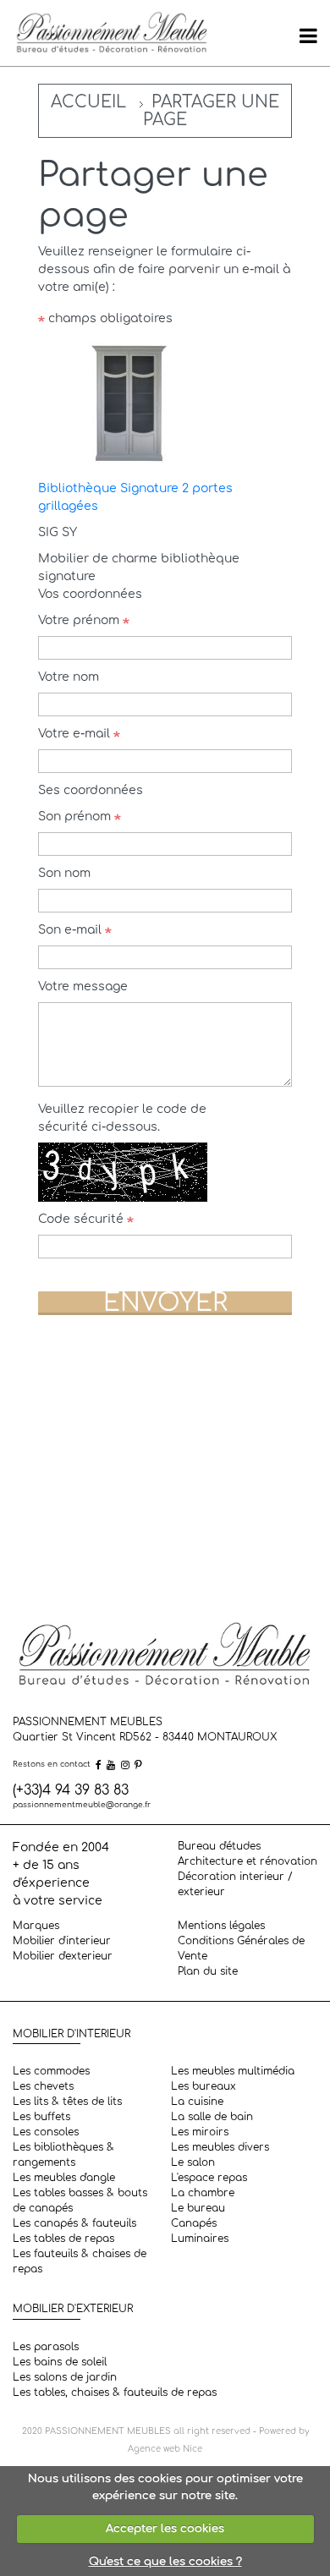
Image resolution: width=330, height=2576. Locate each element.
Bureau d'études (219, 1846)
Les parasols (46, 2347)
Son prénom (76, 817)
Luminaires (200, 2239)
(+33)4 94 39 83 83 (71, 1790)
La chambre (203, 2193)
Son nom (64, 873)
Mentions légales (221, 1926)
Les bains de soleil (60, 2362)
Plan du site (208, 1971)
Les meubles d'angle (64, 2178)
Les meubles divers (220, 2147)
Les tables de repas (63, 2239)
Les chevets (43, 2086)
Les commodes (51, 2071)
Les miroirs (200, 2132)
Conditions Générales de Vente (241, 1948)
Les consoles (46, 2132)
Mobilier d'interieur (62, 1941)
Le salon (193, 2162)
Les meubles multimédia (233, 2071)
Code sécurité (82, 1219)
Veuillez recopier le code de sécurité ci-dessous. (122, 1118)
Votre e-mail (76, 734)
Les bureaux (203, 2086)
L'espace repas (209, 2178)
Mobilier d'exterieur (63, 1956)
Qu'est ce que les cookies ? (165, 2562)
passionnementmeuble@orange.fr (82, 1805)
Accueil (88, 102)
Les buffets (41, 2117)
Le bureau (198, 2208)
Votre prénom (80, 620)
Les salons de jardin (65, 2377)
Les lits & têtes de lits (67, 2102)
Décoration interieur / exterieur (235, 1884)
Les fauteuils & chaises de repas (80, 2261)
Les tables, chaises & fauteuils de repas (115, 2392)
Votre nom (69, 677)
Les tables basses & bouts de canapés (80, 2201)
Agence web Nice (165, 2449)
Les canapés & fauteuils (74, 2223)
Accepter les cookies (165, 2529)
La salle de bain (212, 2117)
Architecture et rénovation (247, 1861)
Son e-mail (71, 930)
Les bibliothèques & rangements (63, 2155)
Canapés (194, 2223)
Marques (36, 1926)
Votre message (83, 987)
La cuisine (197, 2102)
